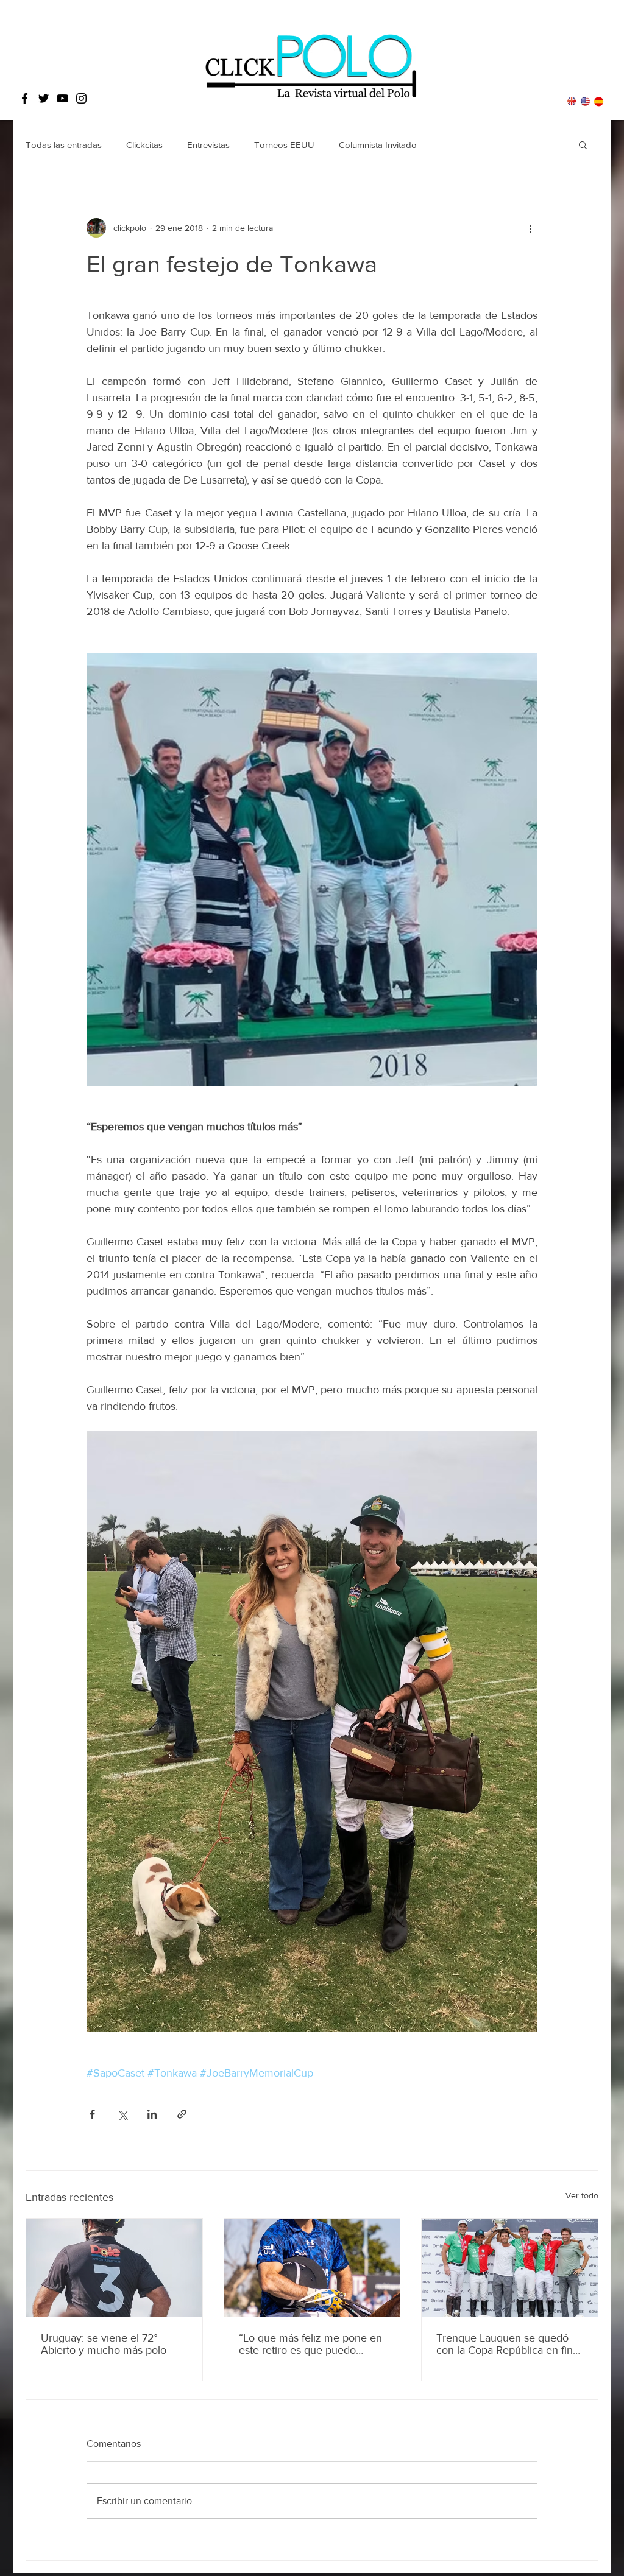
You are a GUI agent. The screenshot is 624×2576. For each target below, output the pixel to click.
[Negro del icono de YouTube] (62, 98)
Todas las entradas (64, 145)
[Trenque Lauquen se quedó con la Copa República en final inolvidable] (510, 2268)
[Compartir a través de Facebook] (92, 2114)
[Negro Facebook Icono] (25, 98)
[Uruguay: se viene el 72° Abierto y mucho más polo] (114, 2268)
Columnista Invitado (378, 145)
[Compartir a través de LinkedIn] (152, 2114)
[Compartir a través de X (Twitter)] (122, 2114)
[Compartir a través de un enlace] (182, 2114)
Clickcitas (144, 145)
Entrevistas (208, 145)
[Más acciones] (530, 228)
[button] (583, 144)
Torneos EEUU (284, 145)
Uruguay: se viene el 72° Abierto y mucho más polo (104, 2344)
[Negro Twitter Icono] (44, 98)
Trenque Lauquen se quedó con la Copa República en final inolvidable (509, 2344)
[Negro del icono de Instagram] (81, 98)
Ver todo (582, 2195)
